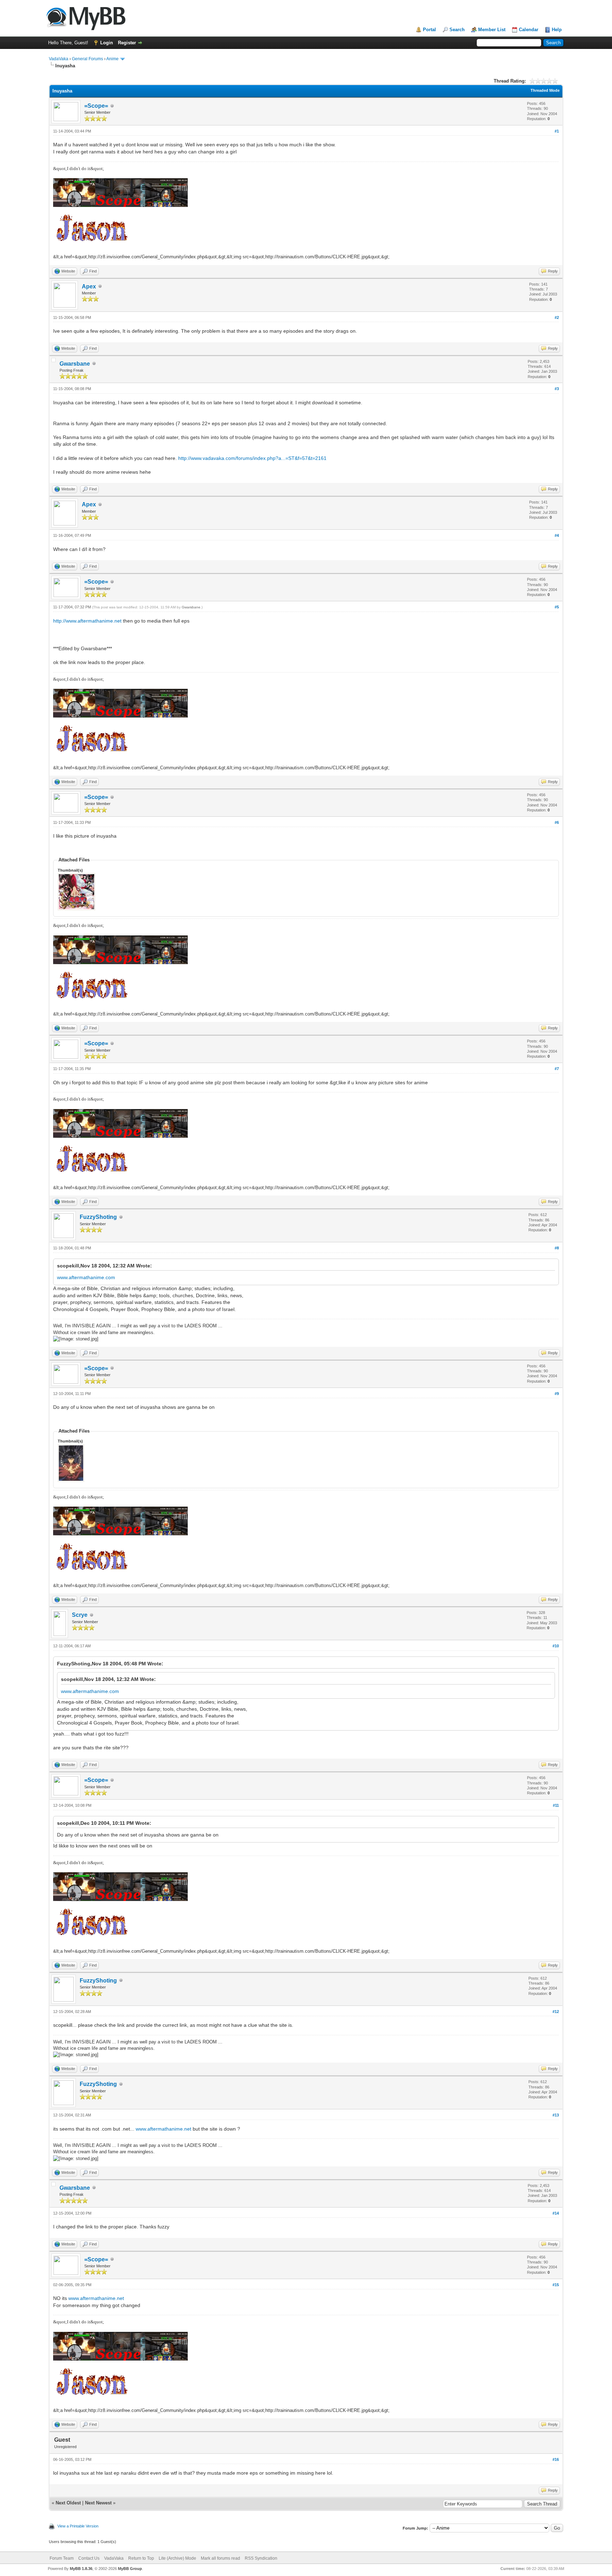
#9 (557, 1394)
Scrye (80, 1615)
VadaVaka (59, 59)
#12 (556, 2012)
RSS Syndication (261, 2558)
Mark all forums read (220, 2558)
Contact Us (89, 2558)
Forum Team (62, 2558)
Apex (89, 286)
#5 (557, 607)
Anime (112, 59)
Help (557, 30)
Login (107, 43)
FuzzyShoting (98, 1217)
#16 (556, 2459)
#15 (556, 2285)
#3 (557, 389)
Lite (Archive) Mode (177, 2558)
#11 (556, 1805)
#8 (557, 1248)
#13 (556, 2115)
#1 (557, 131)
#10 (556, 1646)
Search (457, 30)
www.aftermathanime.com (86, 1277)
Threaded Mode (545, 90)
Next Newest (98, 2503)
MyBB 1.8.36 (81, 2569)
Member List (492, 30)
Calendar (529, 30)
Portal (429, 30)
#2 (557, 317)
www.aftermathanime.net (163, 2129)
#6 (557, 822)
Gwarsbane (75, 364)
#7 (557, 1069)
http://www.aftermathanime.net (87, 621)
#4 (557, 535)
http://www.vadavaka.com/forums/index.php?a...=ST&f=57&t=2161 (252, 458)
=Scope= (96, 106)
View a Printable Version (78, 2526)
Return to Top (141, 2558)
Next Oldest (68, 2503)
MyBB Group (130, 2569)
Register (127, 43)
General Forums (87, 59)
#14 (556, 2213)
